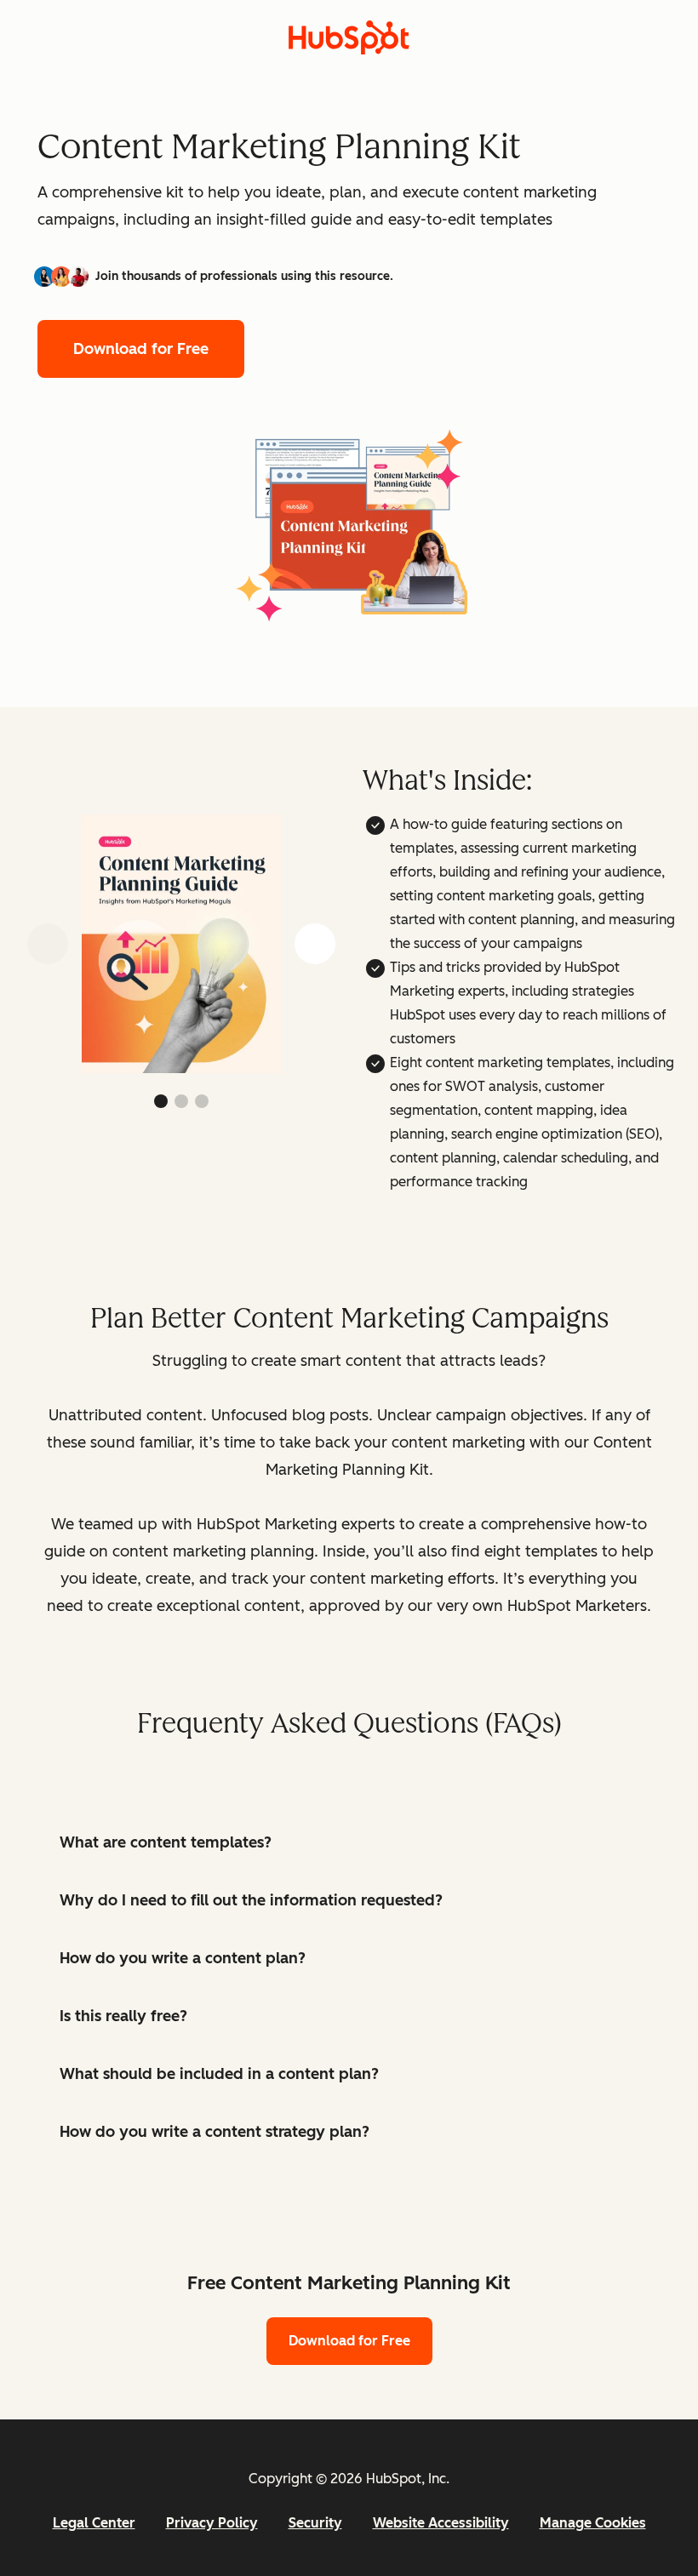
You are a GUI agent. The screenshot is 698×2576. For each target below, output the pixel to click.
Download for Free (141, 349)
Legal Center (94, 2523)
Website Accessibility (441, 2523)
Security (315, 2523)
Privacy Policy (212, 2523)
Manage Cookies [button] (593, 2523)
